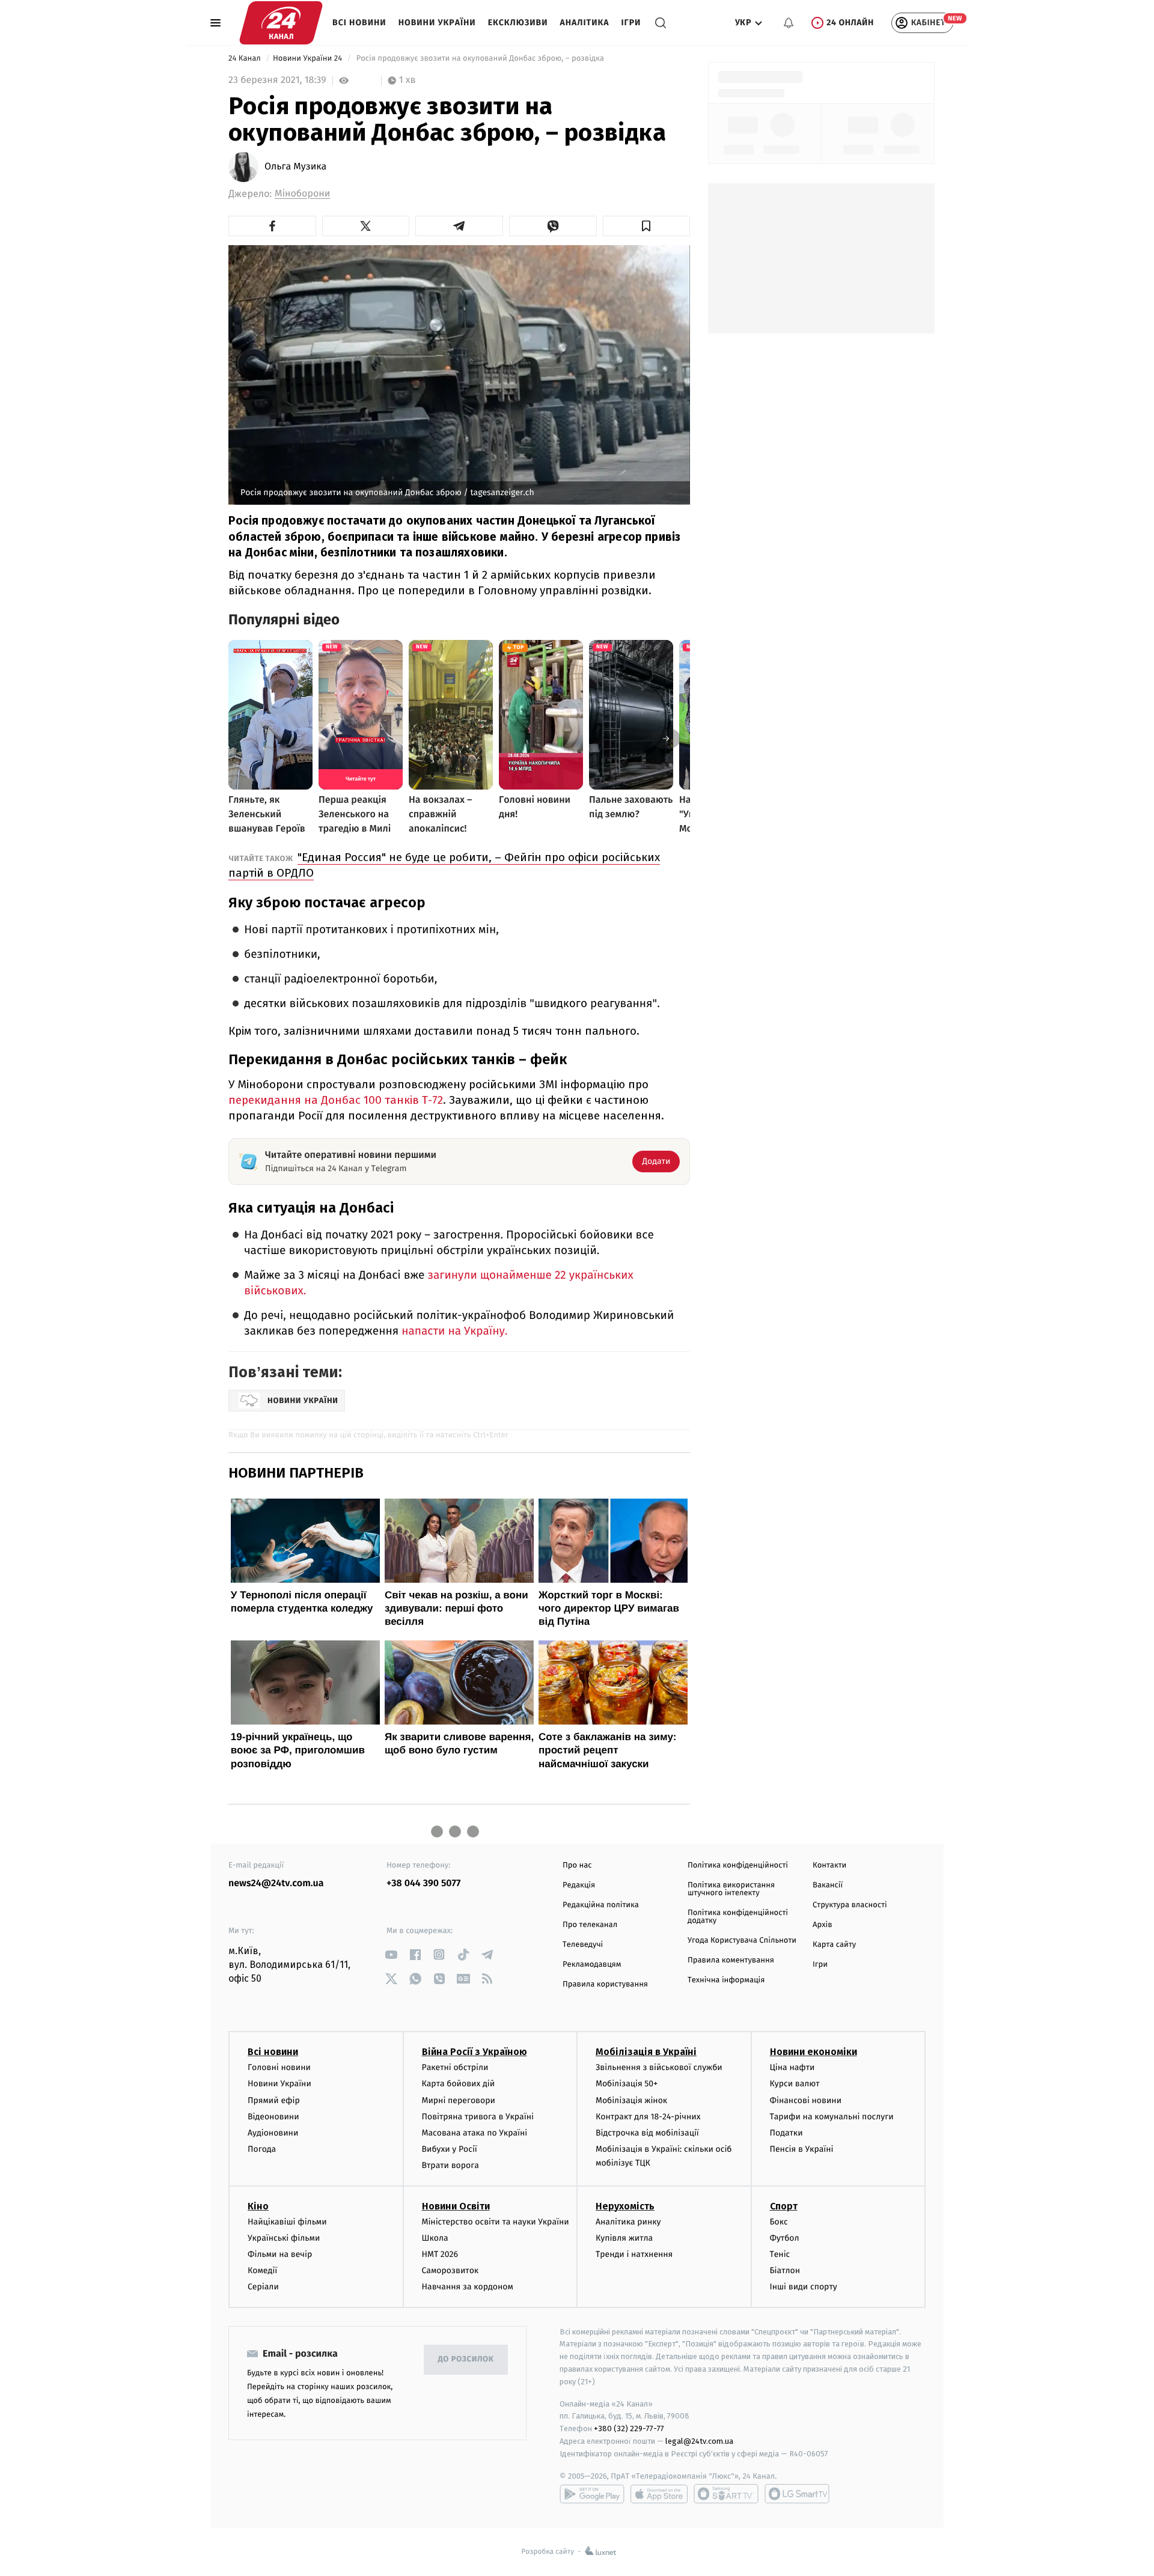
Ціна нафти (792, 2067)
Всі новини (359, 23)
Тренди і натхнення (634, 2254)
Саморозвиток (450, 2270)
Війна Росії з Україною (475, 2052)
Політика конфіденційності (738, 1865)
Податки (786, 2133)
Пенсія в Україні (802, 2149)
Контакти (829, 1865)
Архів (822, 1925)
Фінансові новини (806, 2100)
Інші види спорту (804, 2287)
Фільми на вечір (280, 2254)
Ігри (631, 23)
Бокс (779, 2222)
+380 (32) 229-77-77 (629, 2428)
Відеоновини (273, 2117)
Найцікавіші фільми (287, 2222)
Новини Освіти (456, 2206)
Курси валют (795, 2084)
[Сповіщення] (789, 23)
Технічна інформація (726, 1980)
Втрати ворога (450, 2165)
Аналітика (585, 23)
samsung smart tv (797, 2494)
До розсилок (466, 2359)
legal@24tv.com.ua (699, 2441)
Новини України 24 (309, 59)
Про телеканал (590, 1925)
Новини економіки (814, 2052)
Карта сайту (834, 1945)
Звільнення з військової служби (659, 2067)
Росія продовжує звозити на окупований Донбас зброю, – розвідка (480, 59)
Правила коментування (731, 1960)
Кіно (258, 2206)
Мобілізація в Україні (646, 2052)
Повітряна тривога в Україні (478, 2117)
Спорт (784, 2206)
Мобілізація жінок (631, 2100)
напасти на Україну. (454, 1331)
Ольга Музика (295, 167)
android (592, 2494)
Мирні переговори (459, 2100)
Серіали (263, 2287)
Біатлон (785, 2270)
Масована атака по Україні (475, 2133)
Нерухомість (625, 2206)
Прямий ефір (274, 2100)
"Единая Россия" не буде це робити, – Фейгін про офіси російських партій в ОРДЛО (444, 865)
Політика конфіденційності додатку (738, 1917)
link (391, 1954)
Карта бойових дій (459, 2084)
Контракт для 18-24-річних (648, 2117)
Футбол (785, 2238)
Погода (262, 2149)
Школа (435, 2238)
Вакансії (828, 1885)
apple (659, 2494)
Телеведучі (583, 1945)
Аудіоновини (273, 2133)
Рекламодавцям (592, 1965)
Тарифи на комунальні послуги (832, 2117)
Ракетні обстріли (455, 2067)
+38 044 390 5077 (423, 1883)
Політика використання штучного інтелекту (731, 1889)
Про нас (577, 1865)
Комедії (262, 2270)
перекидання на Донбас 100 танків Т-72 (336, 1100)
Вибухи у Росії (450, 2149)
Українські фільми (284, 2238)
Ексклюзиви (518, 23)
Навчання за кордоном (468, 2287)
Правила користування (605, 1984)
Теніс (780, 2254)
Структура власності (850, 1905)
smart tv (726, 2494)
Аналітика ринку (628, 2222)
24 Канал (246, 59)
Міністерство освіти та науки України (496, 2222)
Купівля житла (624, 2238)
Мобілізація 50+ (627, 2084)
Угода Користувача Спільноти (742, 1941)
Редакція (579, 1885)
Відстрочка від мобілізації (647, 2133)
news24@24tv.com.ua (276, 1883)
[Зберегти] (647, 226)
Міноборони (302, 194)
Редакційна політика (601, 1905)
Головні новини (279, 2067)
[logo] (281, 23)
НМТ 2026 (440, 2254)
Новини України (437, 23)
